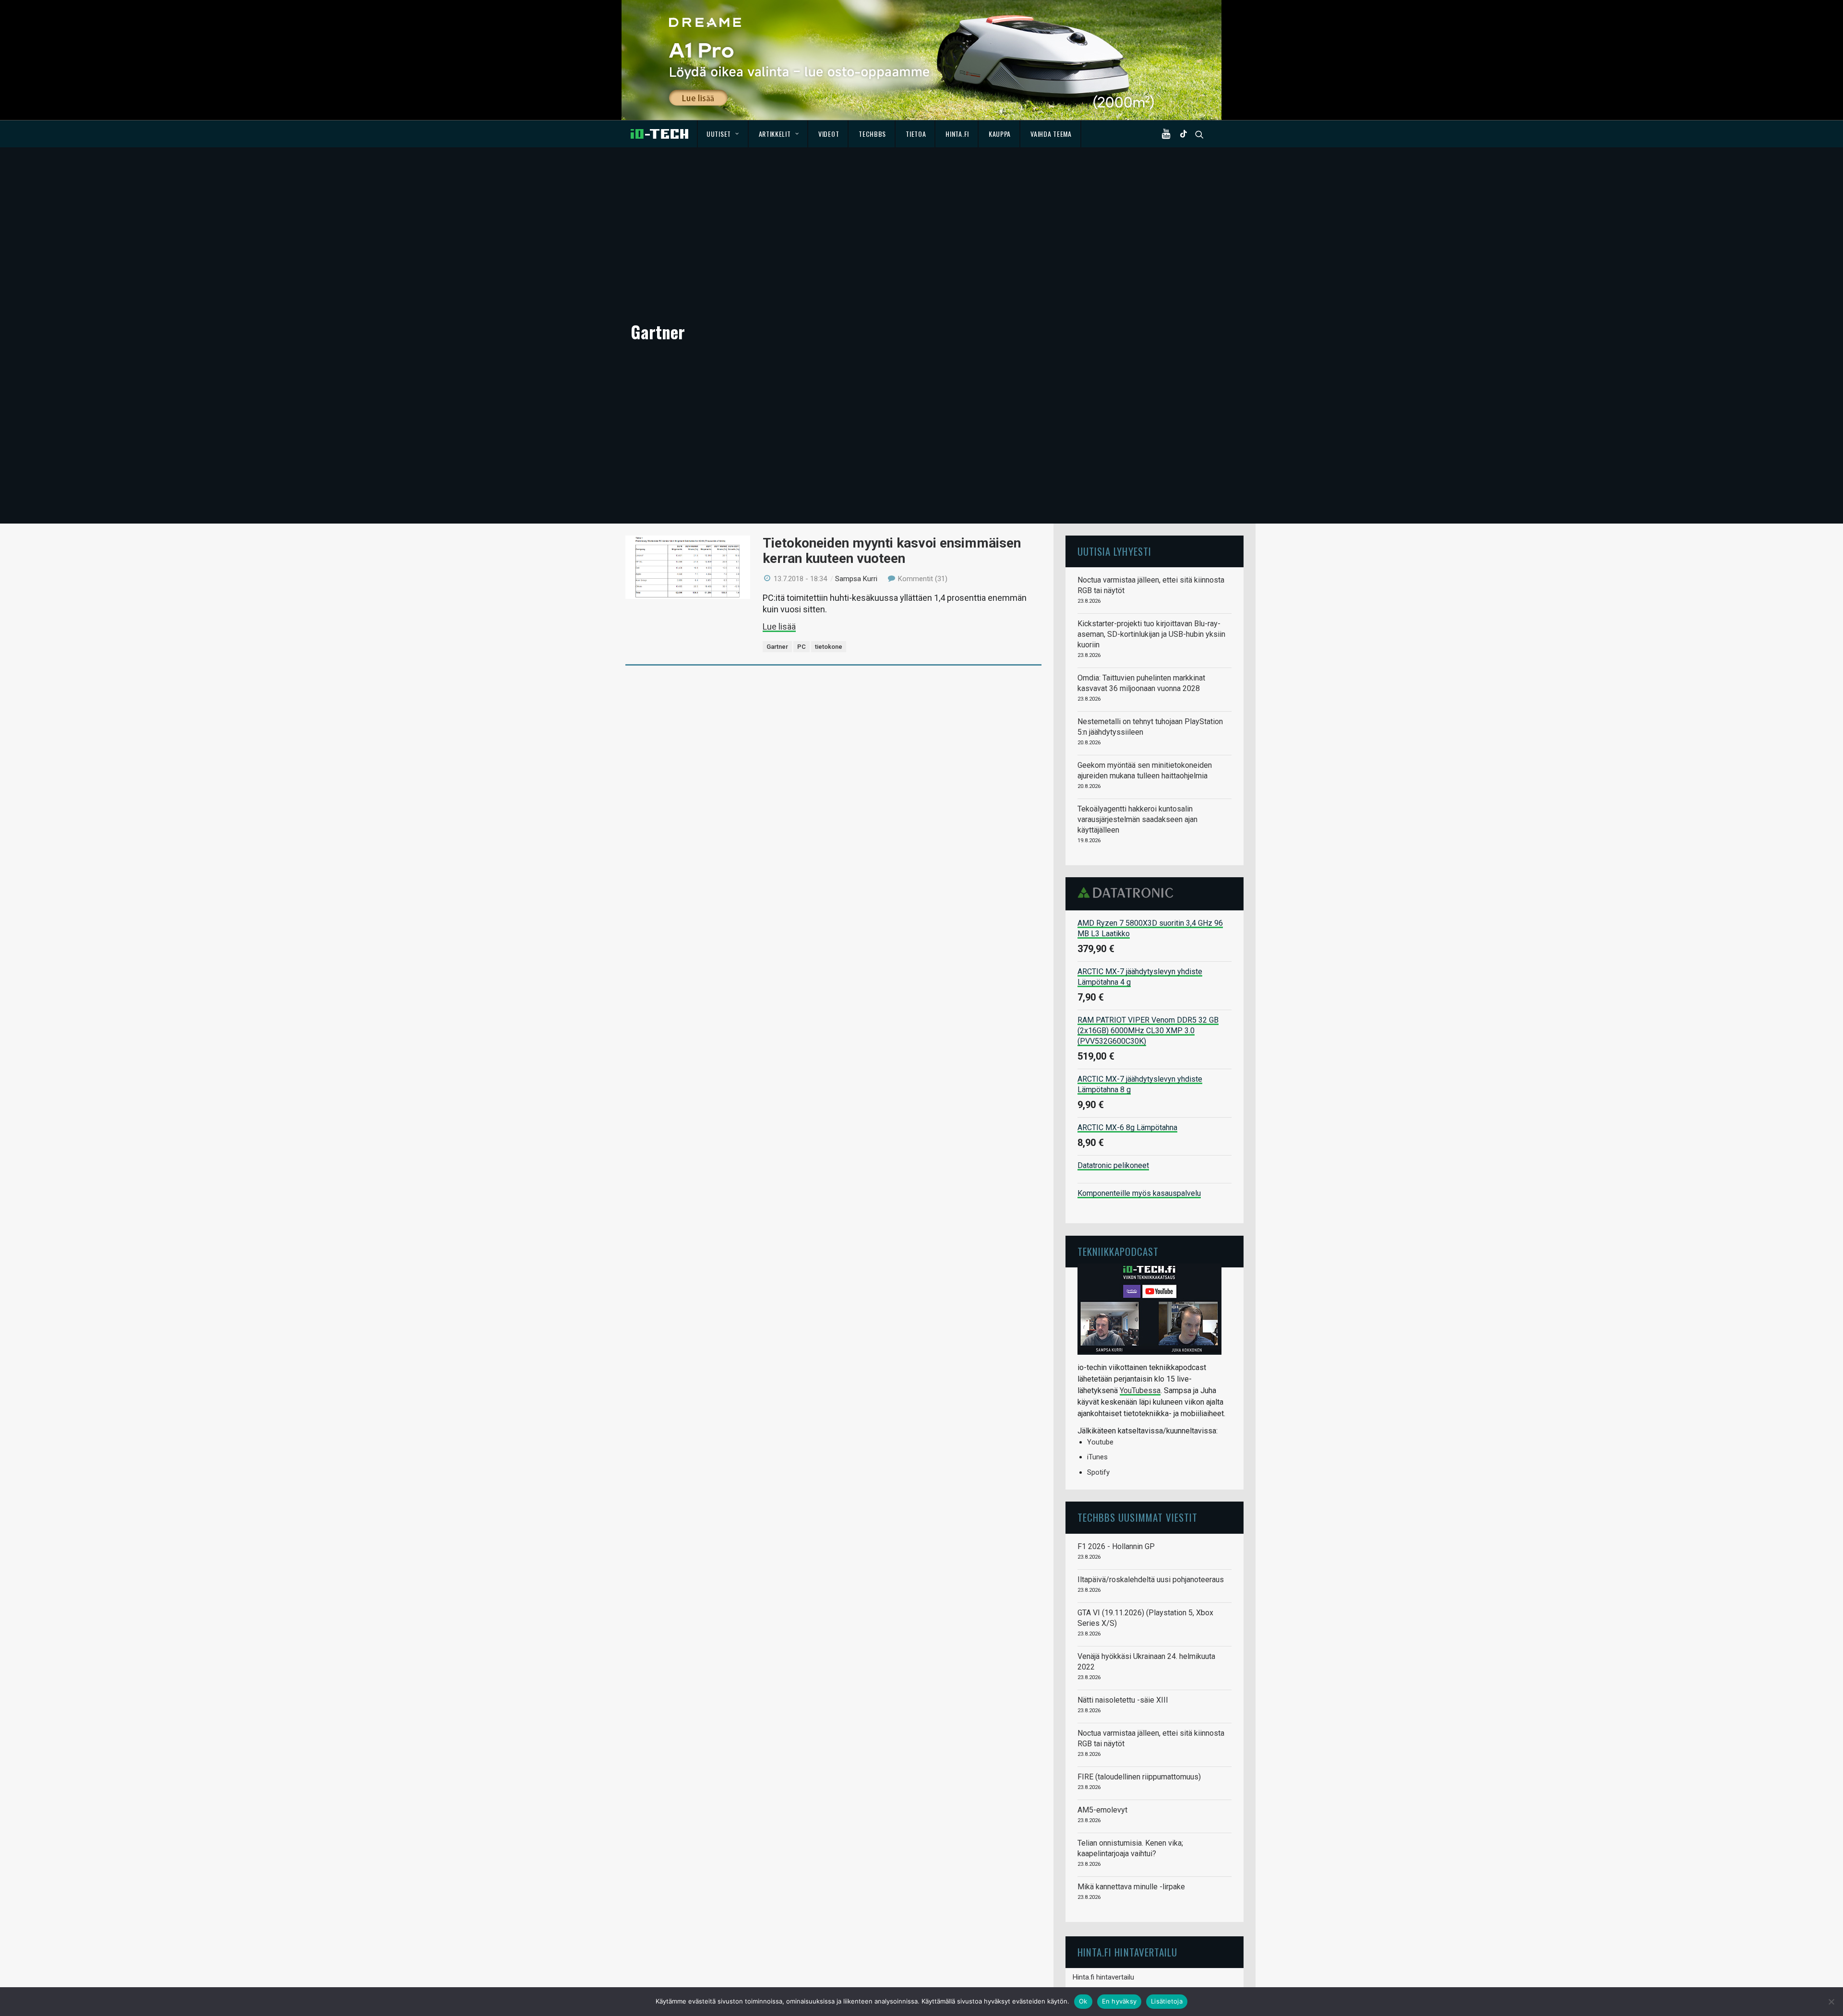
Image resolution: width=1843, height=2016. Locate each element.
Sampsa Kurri (856, 579)
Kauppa (1000, 134)
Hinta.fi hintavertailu (1103, 1977)
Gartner (777, 647)
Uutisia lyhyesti (1114, 551)
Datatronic (1128, 893)
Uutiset (719, 134)
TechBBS (872, 134)
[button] (1168, 134)
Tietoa (916, 134)
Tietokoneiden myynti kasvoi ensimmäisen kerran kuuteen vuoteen (892, 551)
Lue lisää (779, 626)
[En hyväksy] (1831, 2002)
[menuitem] (723, 134)
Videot (829, 134)
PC (802, 647)
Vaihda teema (1051, 134)
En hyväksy (1119, 2001)
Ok (1083, 2001)
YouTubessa (1140, 1390)
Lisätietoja (1167, 2001)
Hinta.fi (957, 134)
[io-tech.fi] (659, 134)
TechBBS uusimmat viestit (1137, 1517)
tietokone (829, 647)
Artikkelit (775, 134)
